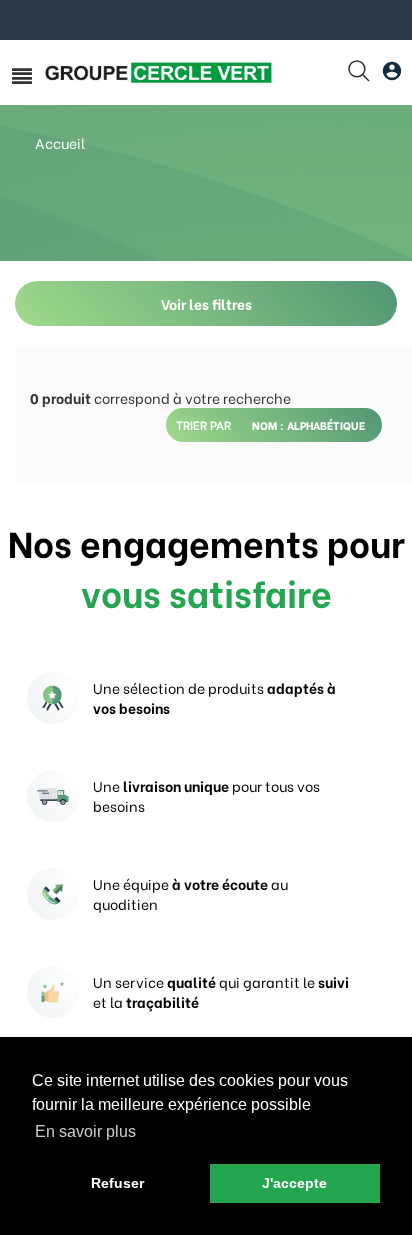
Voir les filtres (206, 303)
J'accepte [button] (294, 1183)
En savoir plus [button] (85, 1131)
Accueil (60, 142)
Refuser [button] (117, 1183)
